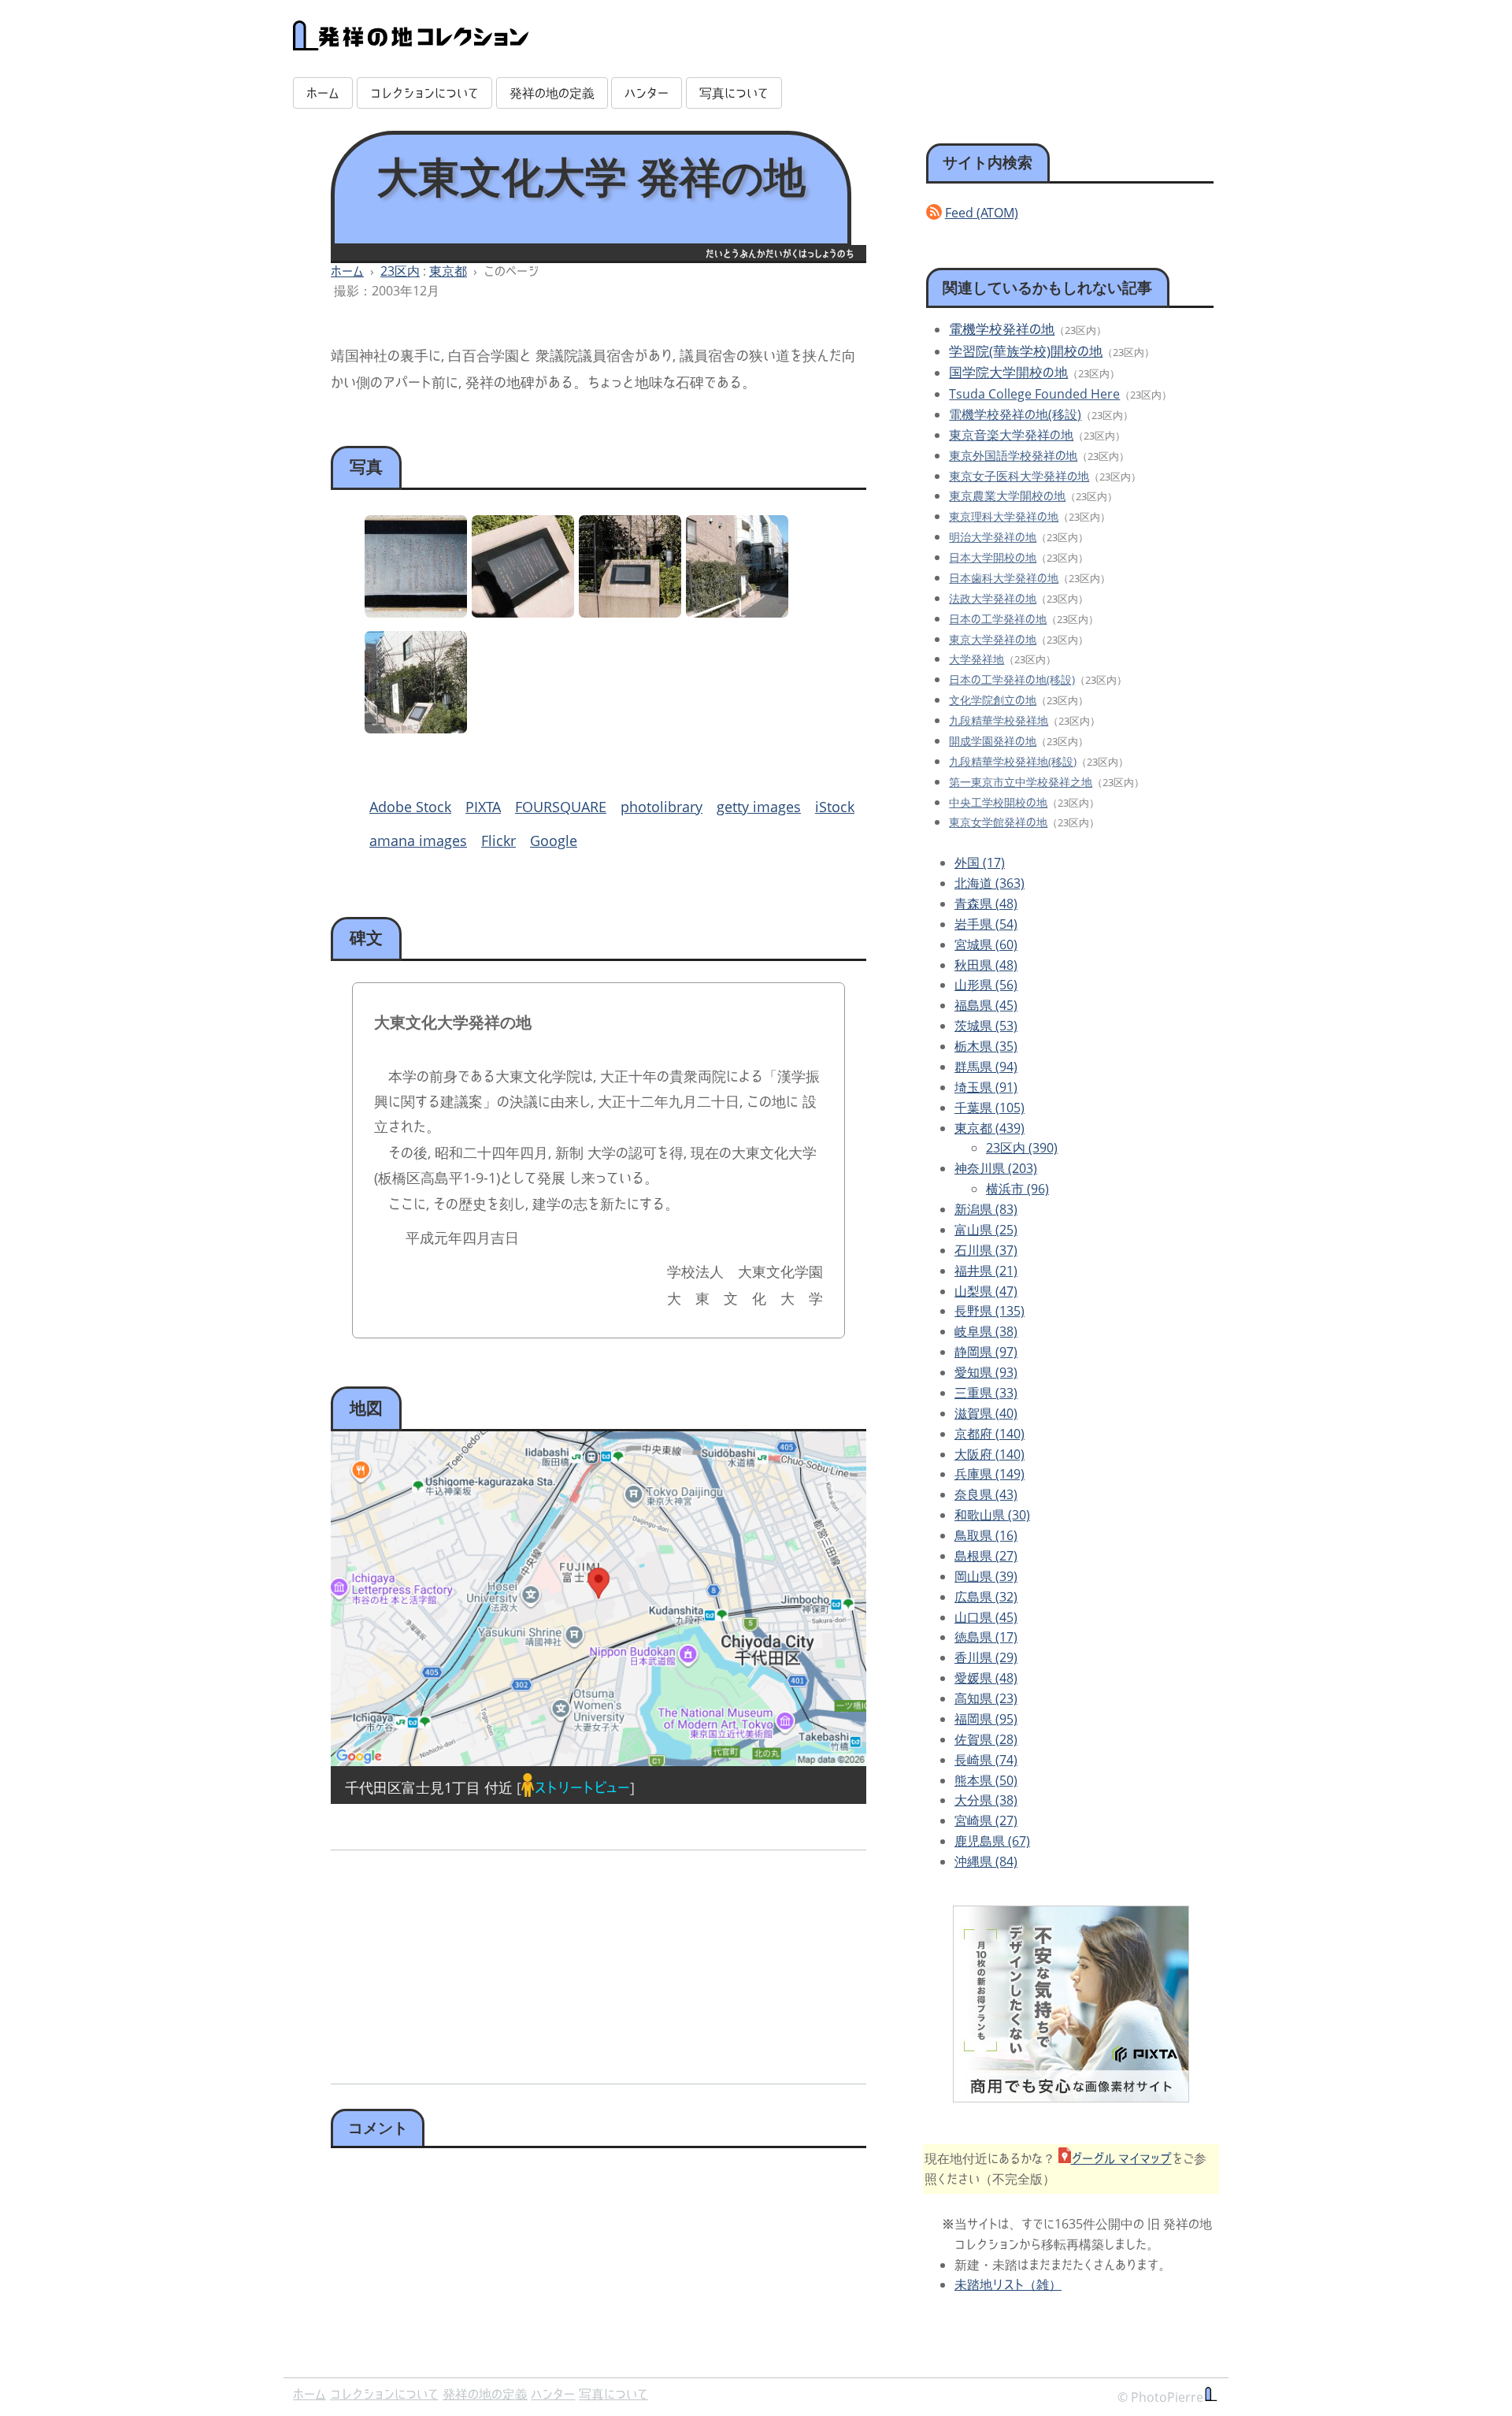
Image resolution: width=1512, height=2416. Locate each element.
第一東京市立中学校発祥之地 (1021, 782)
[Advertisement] (462, 1961)
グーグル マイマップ (1121, 2158)
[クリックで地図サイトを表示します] (598, 1599)
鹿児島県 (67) (992, 1841)
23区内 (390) (1022, 1148)
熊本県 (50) (986, 1780)
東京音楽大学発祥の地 (1011, 435)
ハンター (647, 93)
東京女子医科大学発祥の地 (1019, 476)
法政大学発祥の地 (993, 598)
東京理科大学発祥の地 (1004, 516)
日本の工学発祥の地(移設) (1012, 679)
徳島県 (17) (986, 1637)
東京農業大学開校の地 (1007, 495)
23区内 (400, 271)
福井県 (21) (986, 1271)
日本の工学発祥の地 (998, 619)
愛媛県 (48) (986, 1678)
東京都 (448, 271)
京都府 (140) (989, 1434)
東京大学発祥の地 (993, 639)
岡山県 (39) (986, 1576)
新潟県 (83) (986, 1209)
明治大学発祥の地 (993, 537)
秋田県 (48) (986, 965)
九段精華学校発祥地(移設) (1013, 761)
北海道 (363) (989, 883)
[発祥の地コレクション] (411, 42)
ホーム (323, 93)
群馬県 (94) (986, 1067)
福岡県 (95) (986, 1719)
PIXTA (483, 807)
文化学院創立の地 (993, 700)
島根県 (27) (986, 1556)
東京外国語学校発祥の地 (1013, 456)
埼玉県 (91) (986, 1087)
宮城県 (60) (986, 945)
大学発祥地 (976, 659)
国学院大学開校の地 (1008, 372)
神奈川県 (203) (996, 1168)
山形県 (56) (986, 985)
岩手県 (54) (986, 924)
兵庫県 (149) (989, 1474)
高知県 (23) (986, 1698)
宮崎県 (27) (986, 1820)
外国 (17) (980, 863)
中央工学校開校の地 (998, 802)
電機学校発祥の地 (1002, 329)
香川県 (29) (986, 1657)
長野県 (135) (989, 1311)
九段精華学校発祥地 (999, 720)
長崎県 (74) (986, 1760)
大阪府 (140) (989, 1454)
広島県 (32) (986, 1597)
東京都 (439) (989, 1128)
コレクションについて (424, 93)
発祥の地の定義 (552, 93)
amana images (418, 841)
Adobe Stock (410, 807)
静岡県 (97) (986, 1352)
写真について (734, 93)
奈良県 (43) (986, 1494)
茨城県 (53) (986, 1026)
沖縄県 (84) (986, 1861)
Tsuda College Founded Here (1034, 394)
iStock (835, 807)
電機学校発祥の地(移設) (1015, 414)
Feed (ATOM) (982, 213)
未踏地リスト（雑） (1008, 2284)
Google (554, 841)
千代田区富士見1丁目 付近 (429, 1787)
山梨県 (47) (986, 1291)
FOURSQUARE (561, 807)
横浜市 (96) (1017, 1189)
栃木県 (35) (986, 1046)
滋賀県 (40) (986, 1413)
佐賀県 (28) (986, 1739)
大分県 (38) (986, 1800)
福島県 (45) (986, 1005)
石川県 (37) (986, 1250)
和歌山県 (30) (992, 1515)
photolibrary (661, 807)
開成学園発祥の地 (993, 741)
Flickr (498, 841)
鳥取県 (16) (986, 1535)
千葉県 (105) (989, 1108)
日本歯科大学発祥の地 (1004, 578)
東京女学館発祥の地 (998, 822)
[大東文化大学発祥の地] (523, 612)
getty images (759, 807)
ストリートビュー (582, 1787)
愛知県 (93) (986, 1372)
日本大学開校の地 (993, 557)
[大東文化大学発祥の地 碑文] (416, 612)
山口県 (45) (986, 1617)
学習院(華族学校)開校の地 (1026, 351)
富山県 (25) (986, 1230)
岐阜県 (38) (986, 1331)
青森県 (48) (986, 904)
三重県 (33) (986, 1393)
